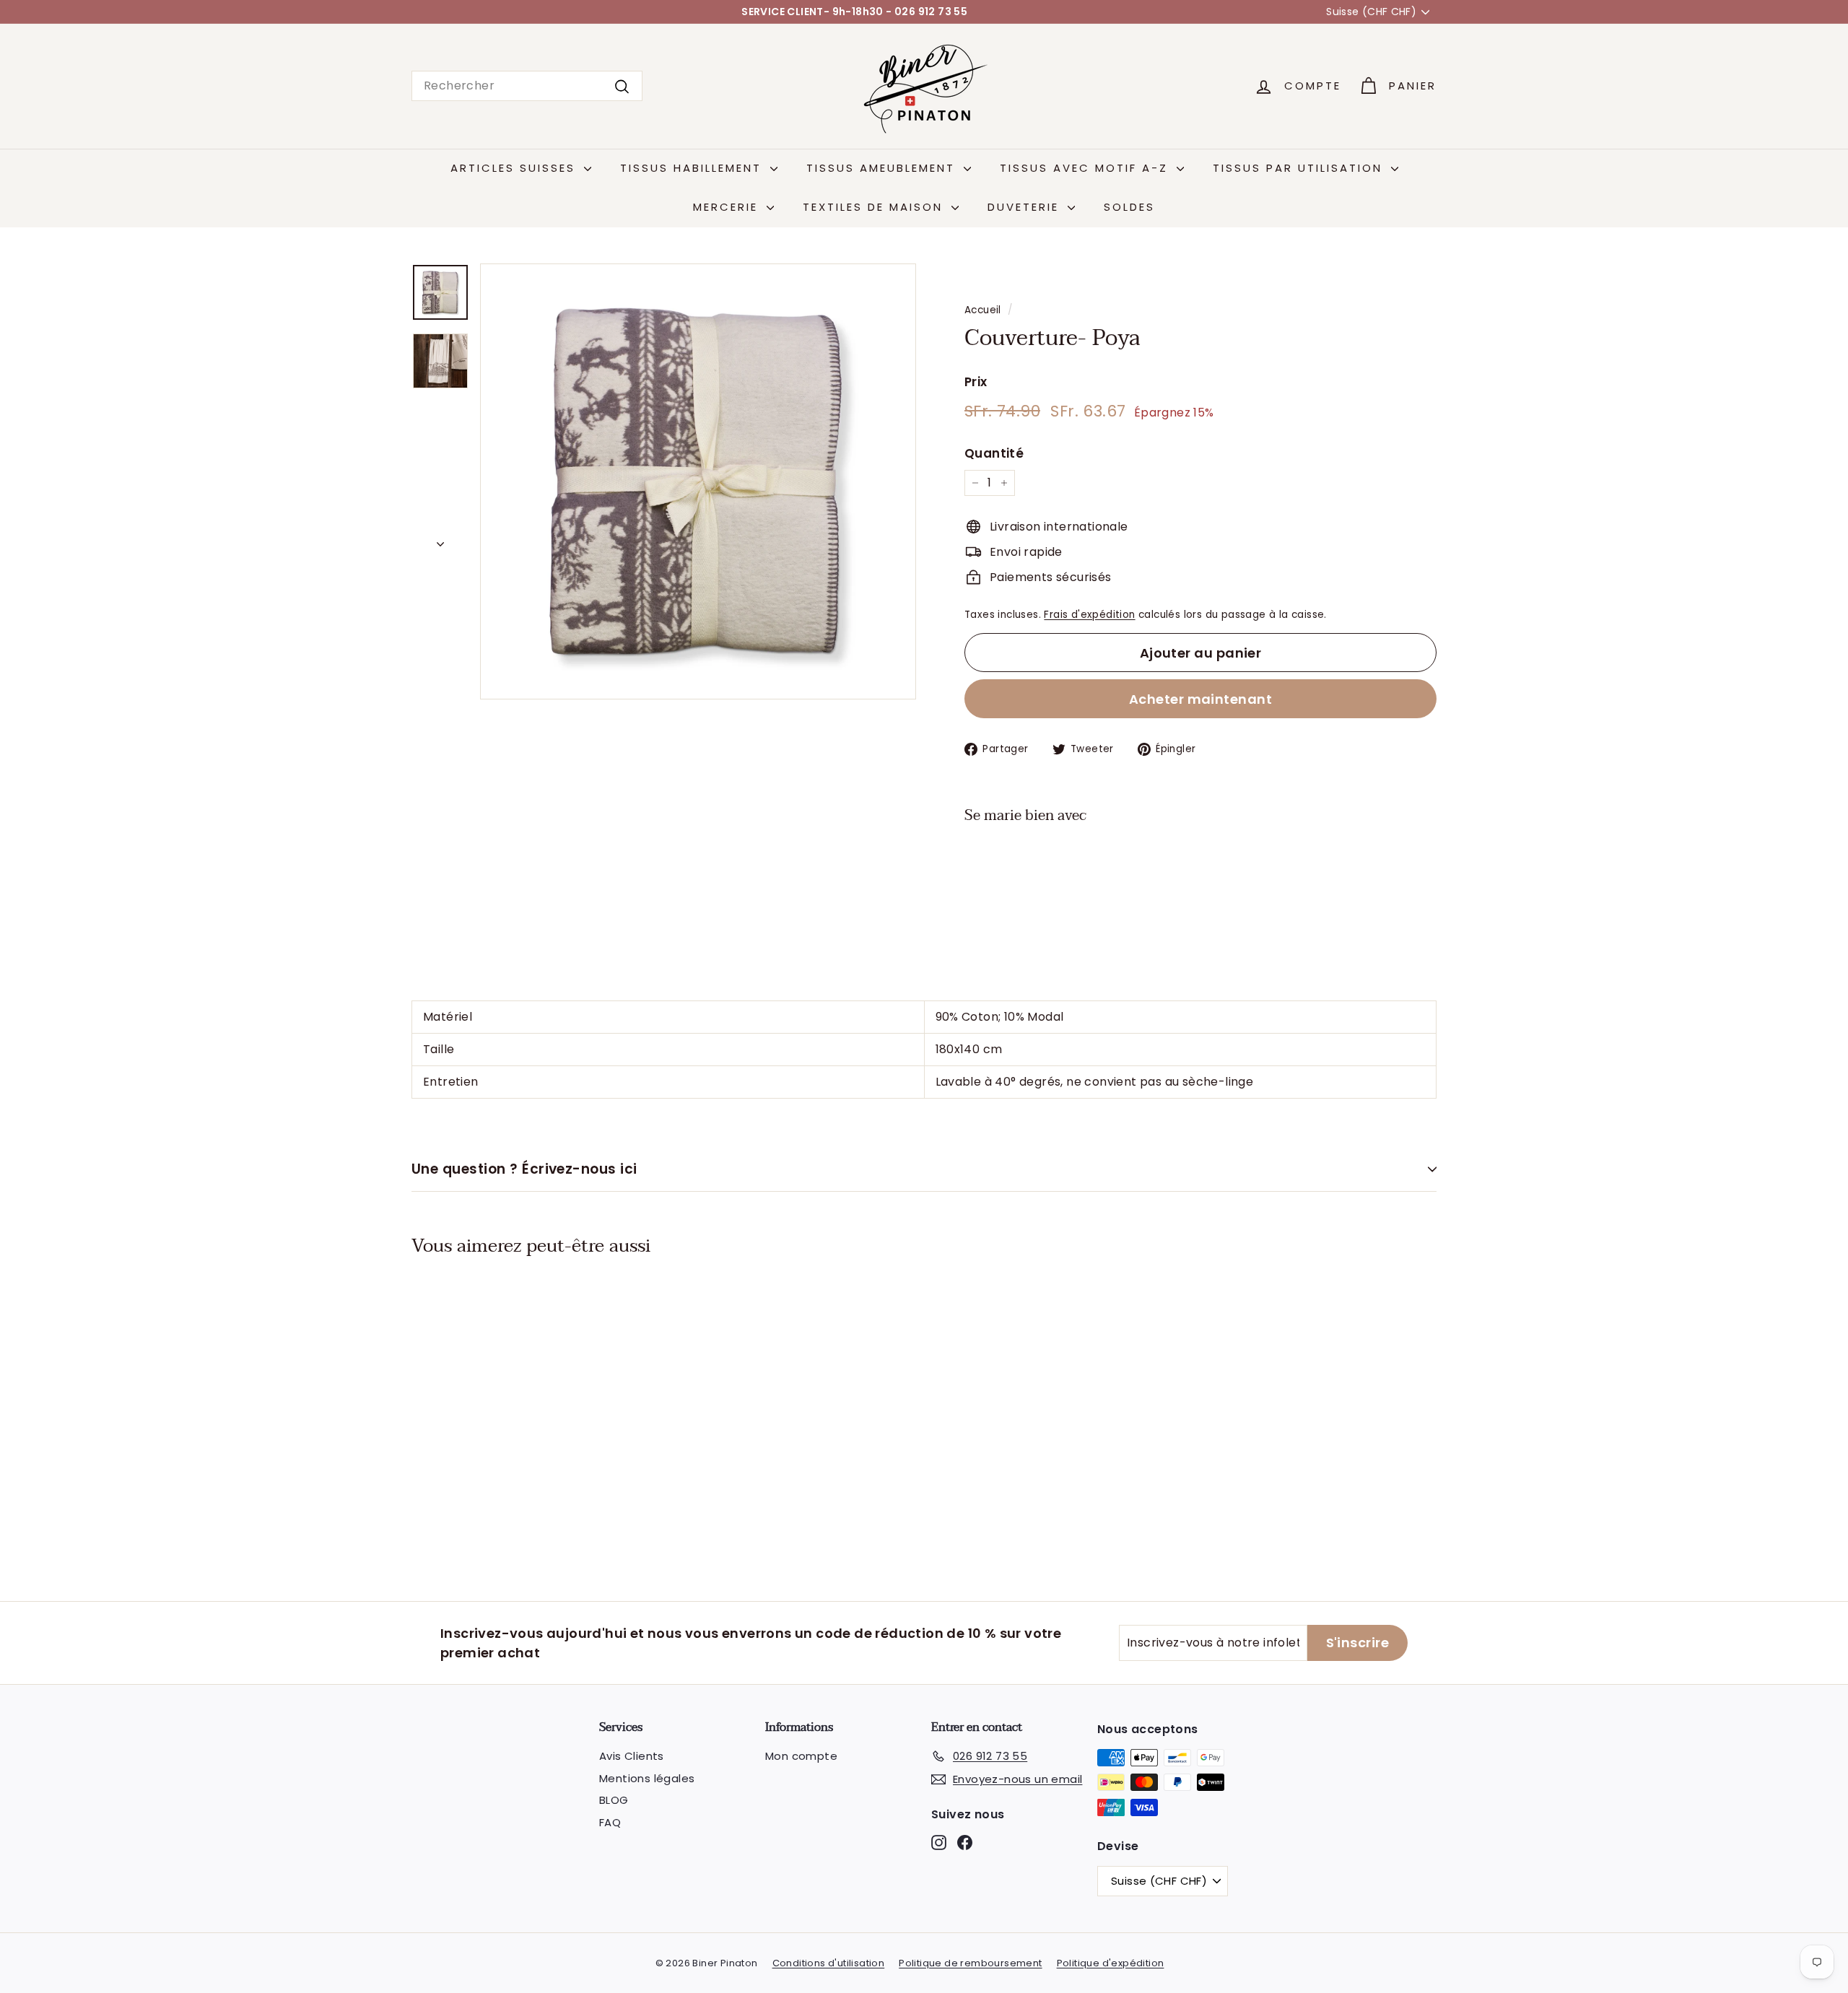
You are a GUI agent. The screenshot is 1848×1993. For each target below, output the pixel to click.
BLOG (614, 1800)
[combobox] (527, 86)
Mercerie (728, 207)
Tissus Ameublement (883, 168)
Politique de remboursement (970, 1963)
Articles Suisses (515, 168)
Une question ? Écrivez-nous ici (524, 1169)
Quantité (994, 453)
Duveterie (1026, 207)
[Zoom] (698, 481)
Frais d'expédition (1089, 615)
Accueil (983, 310)
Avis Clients (632, 1756)
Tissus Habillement (693, 168)
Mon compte (801, 1756)
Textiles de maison (875, 207)
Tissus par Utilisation (1300, 168)
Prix (976, 382)
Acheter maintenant (1200, 699)
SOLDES (1129, 207)
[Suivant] (440, 540)
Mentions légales (647, 1778)
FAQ (610, 1822)
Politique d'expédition (1111, 1963)
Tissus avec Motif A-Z (1086, 168)
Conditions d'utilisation (829, 1963)
